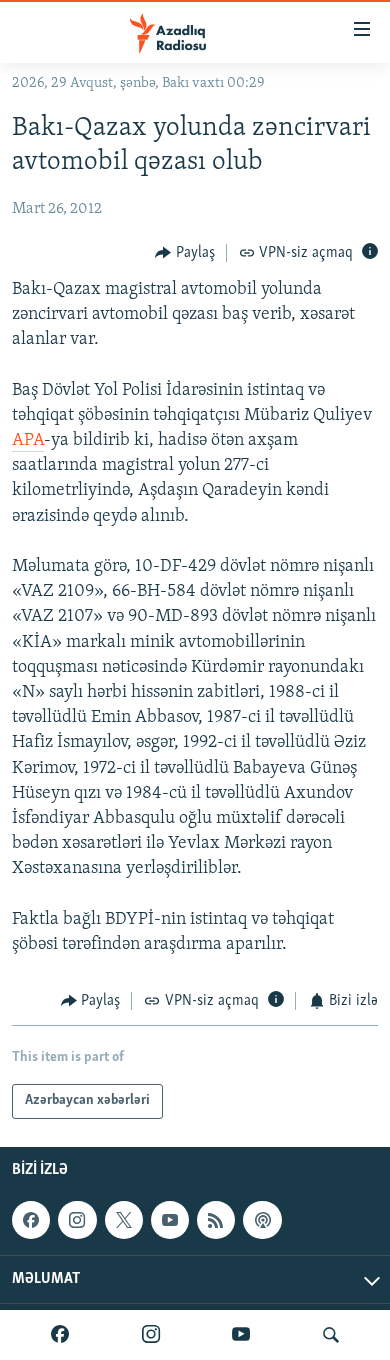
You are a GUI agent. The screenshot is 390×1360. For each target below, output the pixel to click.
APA (28, 441)
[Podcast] (262, 1220)
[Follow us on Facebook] (31, 1220)
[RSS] (216, 1220)
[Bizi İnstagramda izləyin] (151, 1335)
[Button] (185, 253)
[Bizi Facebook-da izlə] (60, 1335)
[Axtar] (331, 1335)
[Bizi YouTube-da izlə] (241, 1335)
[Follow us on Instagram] (77, 1220)
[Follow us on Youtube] (170, 1220)
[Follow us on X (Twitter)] (124, 1220)
